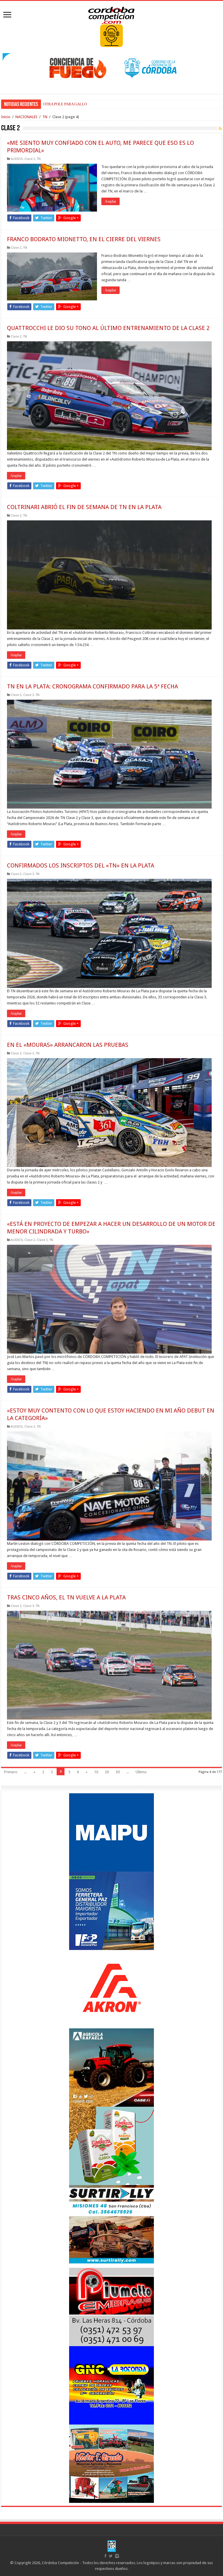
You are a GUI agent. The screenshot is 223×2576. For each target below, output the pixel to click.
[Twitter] (111, 2556)
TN (45, 117)
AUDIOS (17, 159)
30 (118, 1772)
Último (141, 1772)
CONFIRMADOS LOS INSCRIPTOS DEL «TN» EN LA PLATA (81, 865)
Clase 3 (29, 695)
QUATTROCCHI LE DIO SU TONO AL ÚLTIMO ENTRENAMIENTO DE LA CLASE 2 (108, 328)
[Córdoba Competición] (111, 14)
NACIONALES (26, 117)
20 (107, 1772)
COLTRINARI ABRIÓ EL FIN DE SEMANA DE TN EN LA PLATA (84, 507)
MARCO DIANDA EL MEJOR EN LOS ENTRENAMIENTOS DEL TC (98, 104)
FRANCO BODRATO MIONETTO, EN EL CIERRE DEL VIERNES (84, 239)
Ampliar (110, 201)
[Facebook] (105, 2556)
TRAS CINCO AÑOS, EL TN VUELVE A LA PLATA (66, 1597)
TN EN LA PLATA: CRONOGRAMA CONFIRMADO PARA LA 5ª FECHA (92, 686)
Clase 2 (30, 159)
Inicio (6, 117)
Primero (11, 1772)
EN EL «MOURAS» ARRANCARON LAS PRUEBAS (68, 1045)
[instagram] (117, 2556)
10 (96, 1772)
